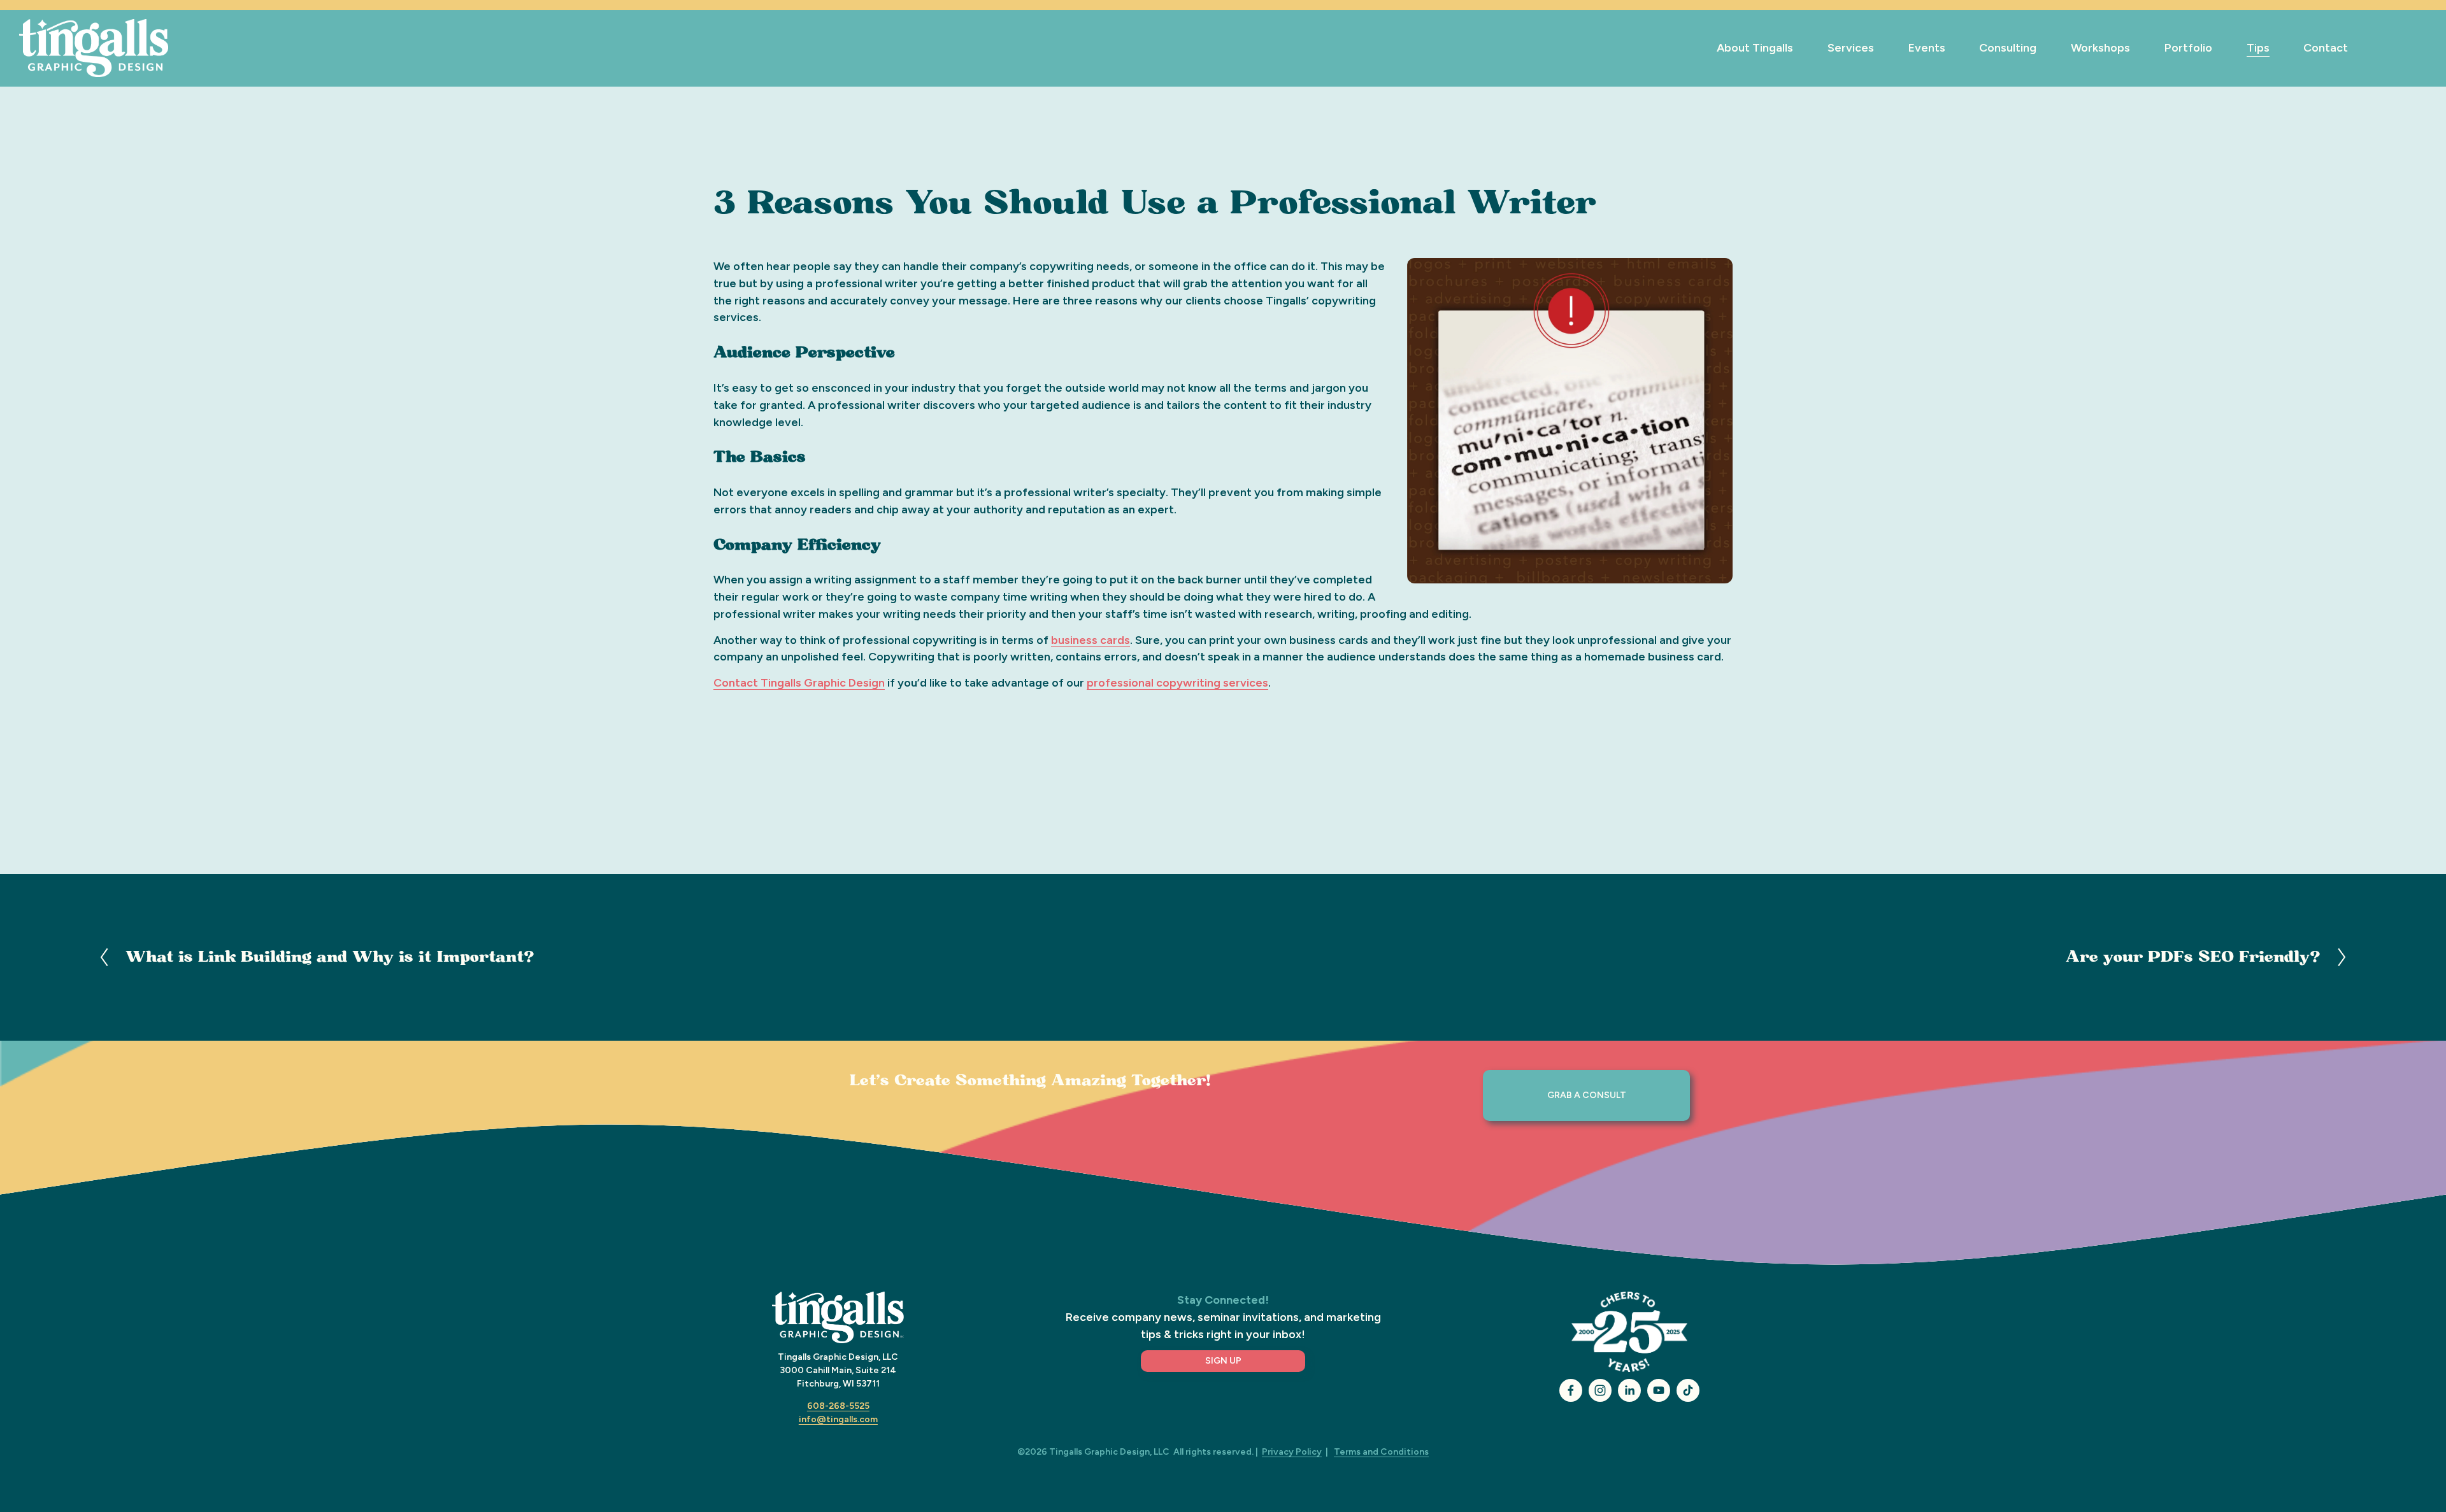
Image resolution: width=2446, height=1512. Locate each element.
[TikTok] (1688, 1390)
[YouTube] (1659, 1390)
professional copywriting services (1177, 682)
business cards (1091, 640)
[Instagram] (1600, 1390)
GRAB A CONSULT (1587, 1095)
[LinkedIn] (1629, 1390)
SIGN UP (1223, 1361)
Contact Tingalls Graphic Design (799, 682)
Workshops (2100, 47)
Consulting (2008, 47)
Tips (2258, 47)
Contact (2326, 47)
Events (1927, 47)
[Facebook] (1571, 1390)
